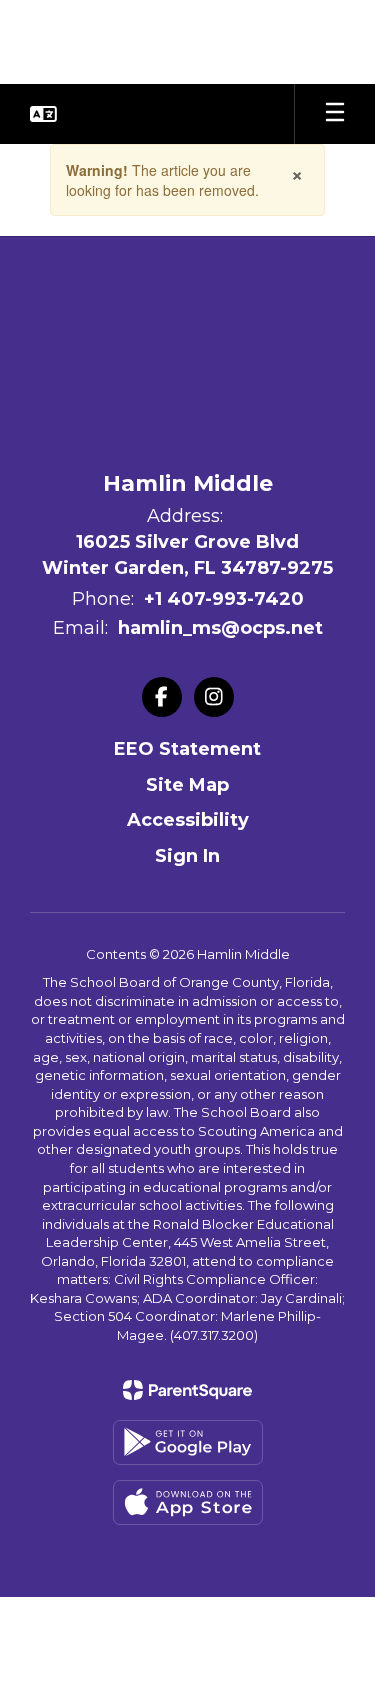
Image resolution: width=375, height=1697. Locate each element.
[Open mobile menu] (335, 114)
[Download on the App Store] (188, 1502)
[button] (43, 114)
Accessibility (188, 820)
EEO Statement (187, 749)
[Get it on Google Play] (188, 1442)
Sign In (187, 856)
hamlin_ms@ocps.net (220, 628)
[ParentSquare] (187, 1390)
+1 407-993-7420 (224, 599)
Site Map (187, 785)
